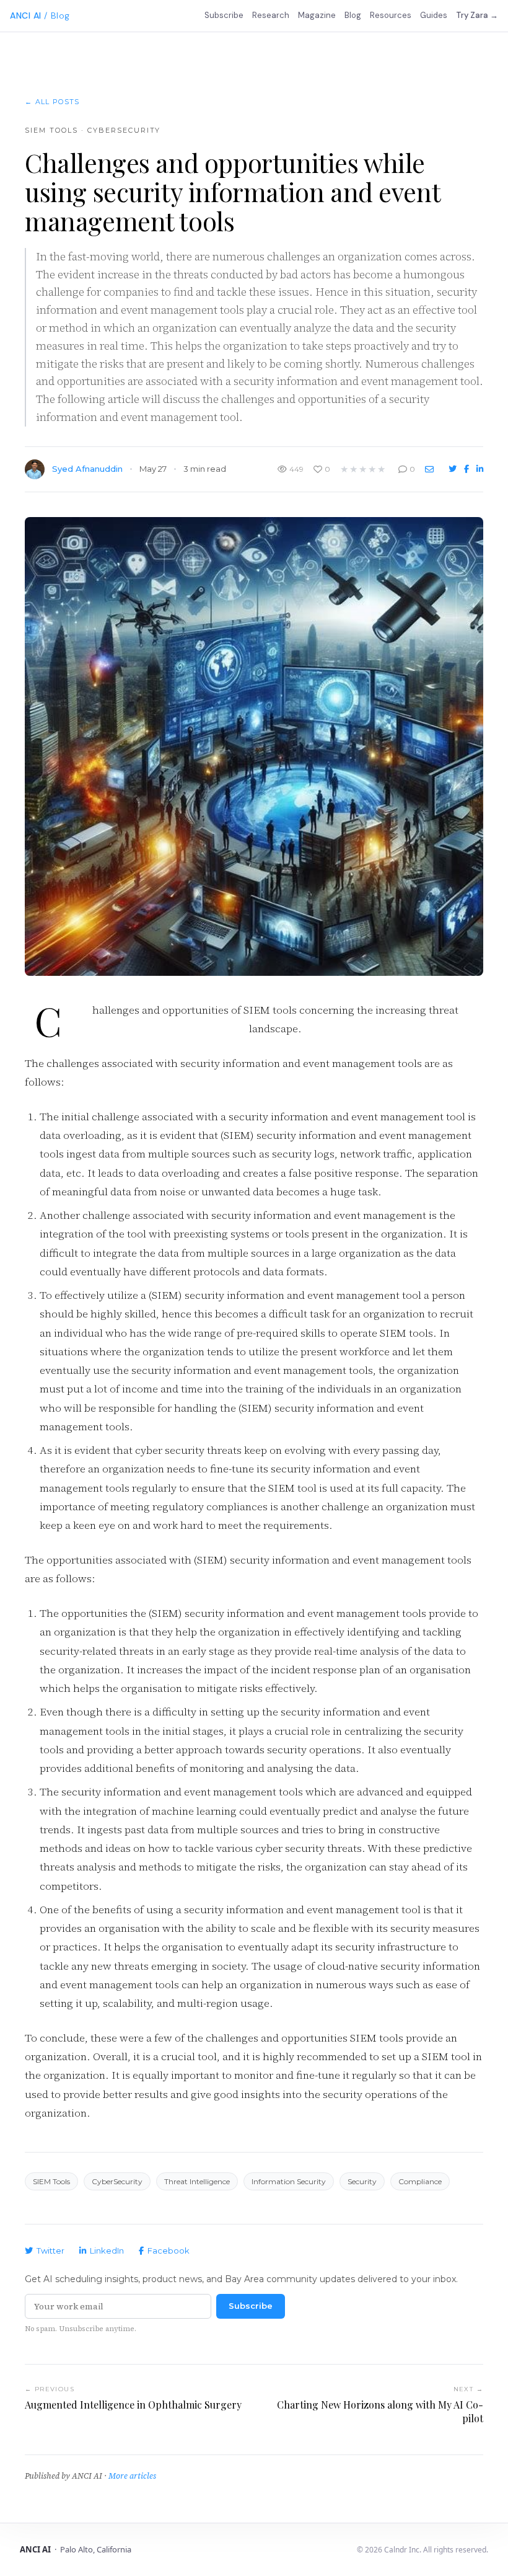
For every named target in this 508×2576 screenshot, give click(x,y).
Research (271, 15)
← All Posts (52, 102)
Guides (434, 15)
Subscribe (224, 15)
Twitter (50, 2251)
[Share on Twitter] (454, 469)
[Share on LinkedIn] (480, 469)
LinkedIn (107, 2251)
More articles (132, 2476)
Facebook (169, 2251)
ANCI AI (26, 15)
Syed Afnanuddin (87, 469)
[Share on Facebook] (468, 469)
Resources (391, 15)
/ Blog (57, 15)
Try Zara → (477, 15)
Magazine (317, 15)
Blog (353, 15)
